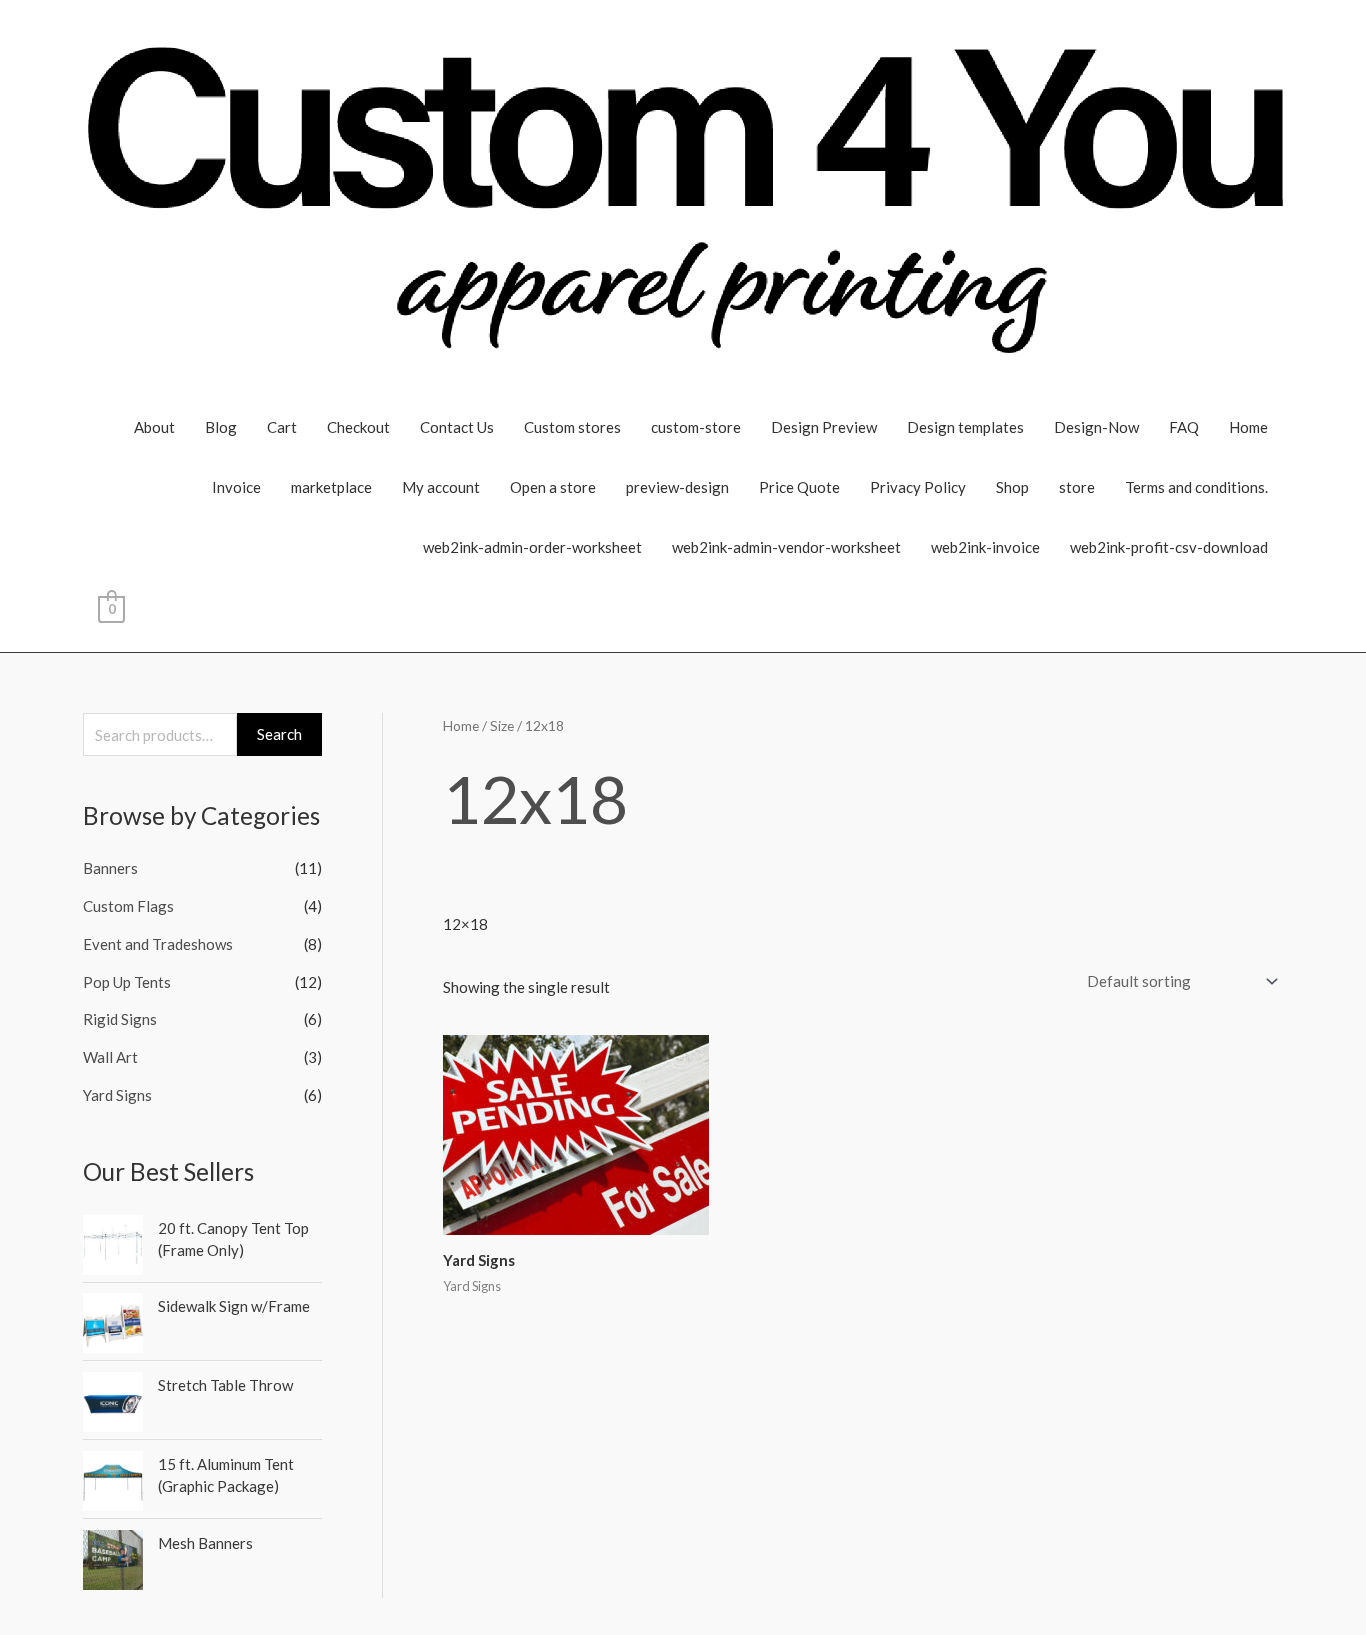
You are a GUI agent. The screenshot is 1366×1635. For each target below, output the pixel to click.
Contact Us (457, 427)
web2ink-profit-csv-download (1169, 547)
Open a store (553, 487)
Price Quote (799, 487)
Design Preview (824, 427)
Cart (282, 427)
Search (279, 734)
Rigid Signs (120, 1019)
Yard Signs (117, 1095)
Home (1248, 427)
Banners (110, 868)
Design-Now (1096, 427)
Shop (1012, 487)
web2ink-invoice (985, 547)
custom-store (696, 427)
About (154, 427)
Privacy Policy (918, 487)
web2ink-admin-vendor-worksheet (786, 547)
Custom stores (572, 427)
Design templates (965, 427)
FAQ (1184, 427)
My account (441, 487)
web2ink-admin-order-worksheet (532, 547)
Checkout (358, 427)
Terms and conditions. (1196, 487)
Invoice (236, 487)
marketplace (331, 487)
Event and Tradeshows (158, 944)
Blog (221, 427)
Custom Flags (128, 906)
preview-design (677, 487)
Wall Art (110, 1057)
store (1077, 487)
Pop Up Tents (127, 982)
